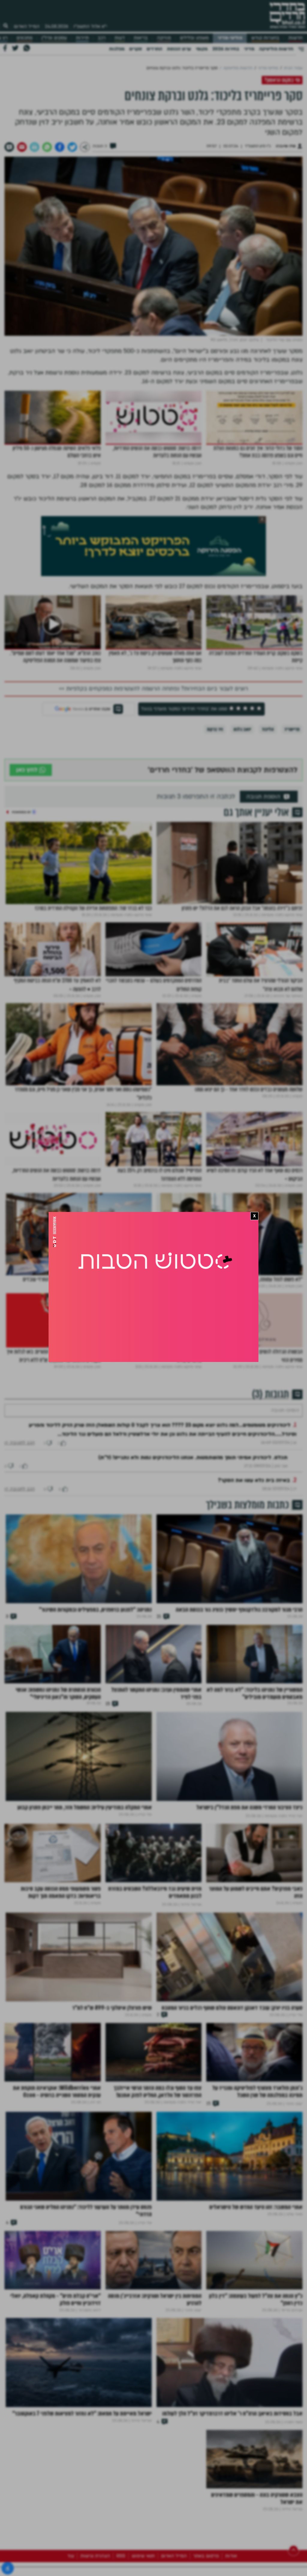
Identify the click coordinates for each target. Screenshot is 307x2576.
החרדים (154, 49)
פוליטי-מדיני (230, 38)
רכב (102, 38)
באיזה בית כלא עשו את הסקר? (254, 1498)
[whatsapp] (47, 147)
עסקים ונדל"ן (54, 38)
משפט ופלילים (194, 38)
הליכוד (268, 729)
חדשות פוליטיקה (276, 49)
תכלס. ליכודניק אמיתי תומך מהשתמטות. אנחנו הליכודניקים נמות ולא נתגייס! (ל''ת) (193, 1476)
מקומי (202, 49)
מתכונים (24, 38)
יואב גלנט (242, 729)
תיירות (82, 38)
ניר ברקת (215, 729)
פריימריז (292, 729)
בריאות (141, 38)
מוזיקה (164, 38)
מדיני (249, 49)
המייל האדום (27, 26)
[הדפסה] (34, 147)
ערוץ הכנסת (179, 49)
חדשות (295, 38)
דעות (120, 38)
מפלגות (117, 49)
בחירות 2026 (226, 49)
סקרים (136, 49)
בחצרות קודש (265, 38)
